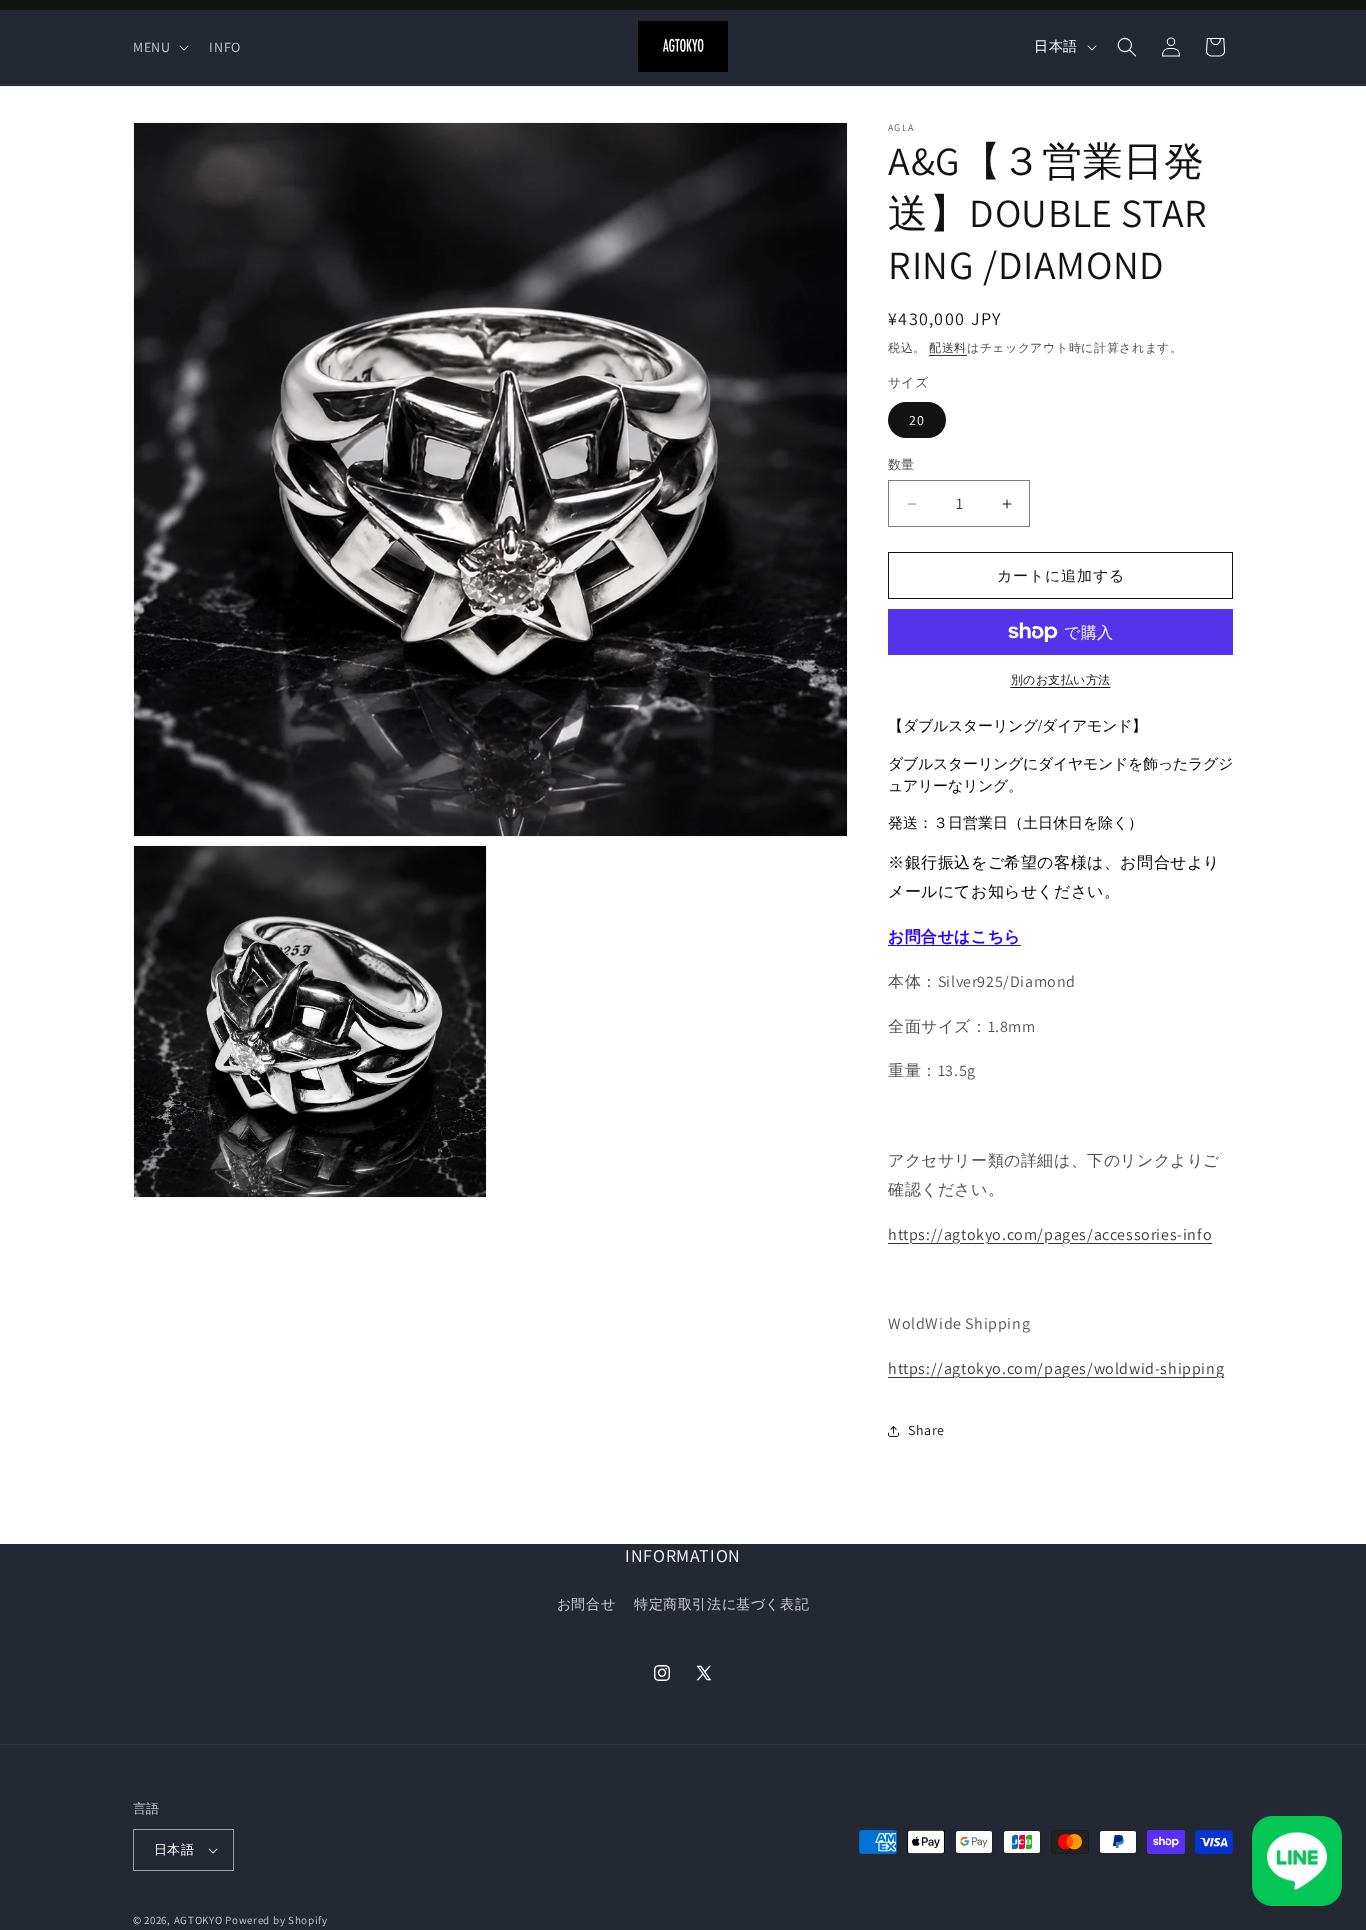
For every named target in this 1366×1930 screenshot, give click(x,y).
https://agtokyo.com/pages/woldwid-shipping (1056, 1368)
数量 (901, 464)
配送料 (948, 347)
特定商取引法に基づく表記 (721, 1604)
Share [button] (926, 1430)
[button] (159, 47)
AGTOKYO (198, 1920)
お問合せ (586, 1604)
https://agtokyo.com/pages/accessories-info (1050, 1233)
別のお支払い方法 (1061, 679)
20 (917, 420)
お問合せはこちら (954, 936)
